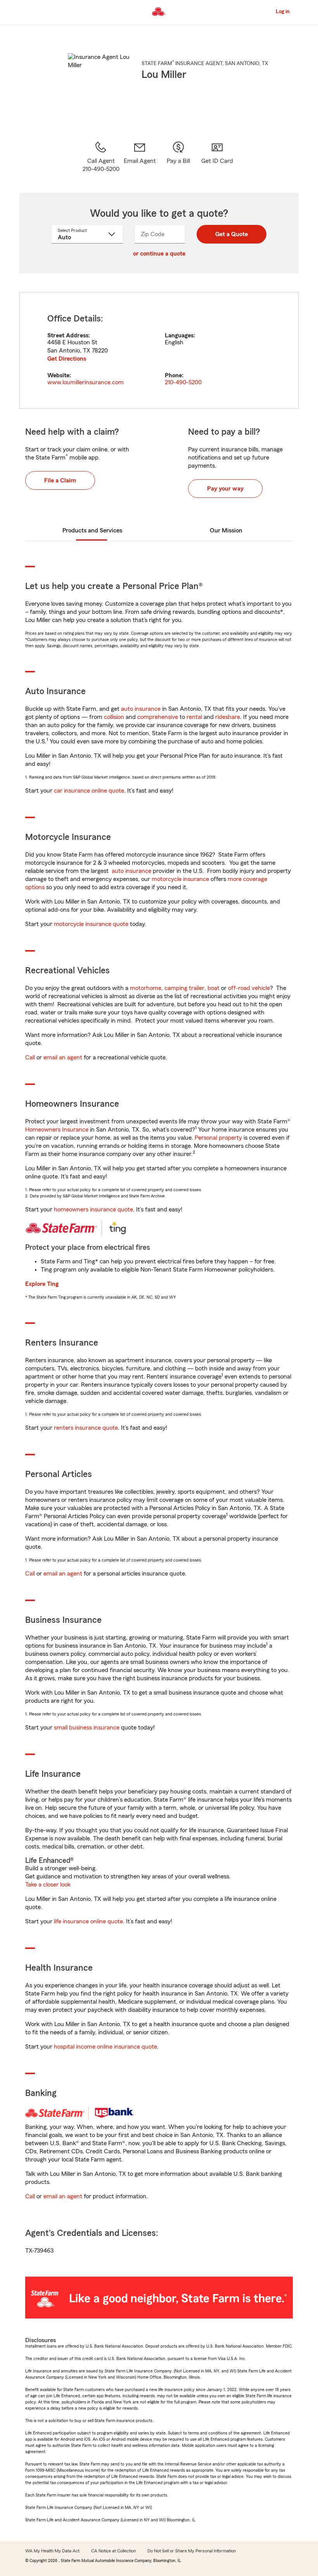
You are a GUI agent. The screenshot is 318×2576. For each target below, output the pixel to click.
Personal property (218, 1138)
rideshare (228, 717)
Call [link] (30, 1057)
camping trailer (184, 988)
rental (194, 717)
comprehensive (158, 717)
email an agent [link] (63, 1057)
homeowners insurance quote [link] (93, 1209)
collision (114, 717)
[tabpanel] (159, 350)
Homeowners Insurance (57, 1130)
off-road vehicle (249, 988)
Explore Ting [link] (42, 1284)
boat (213, 988)
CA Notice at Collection (113, 2551)
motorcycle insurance (180, 879)
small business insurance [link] (87, 1728)
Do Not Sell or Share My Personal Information (192, 2551)
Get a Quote (232, 234)
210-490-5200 (183, 382)
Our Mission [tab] (226, 530)
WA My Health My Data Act (52, 2551)
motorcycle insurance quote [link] (91, 924)
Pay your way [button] (225, 489)
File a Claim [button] (60, 480)
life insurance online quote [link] (88, 1921)
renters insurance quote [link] (86, 1428)
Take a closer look (48, 1885)
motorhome (146, 988)
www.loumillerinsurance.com (86, 382)
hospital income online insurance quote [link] (105, 2047)
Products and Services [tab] (92, 530)
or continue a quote (159, 254)
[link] (140, 157)
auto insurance (141, 709)
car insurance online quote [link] (89, 791)
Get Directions (67, 359)
